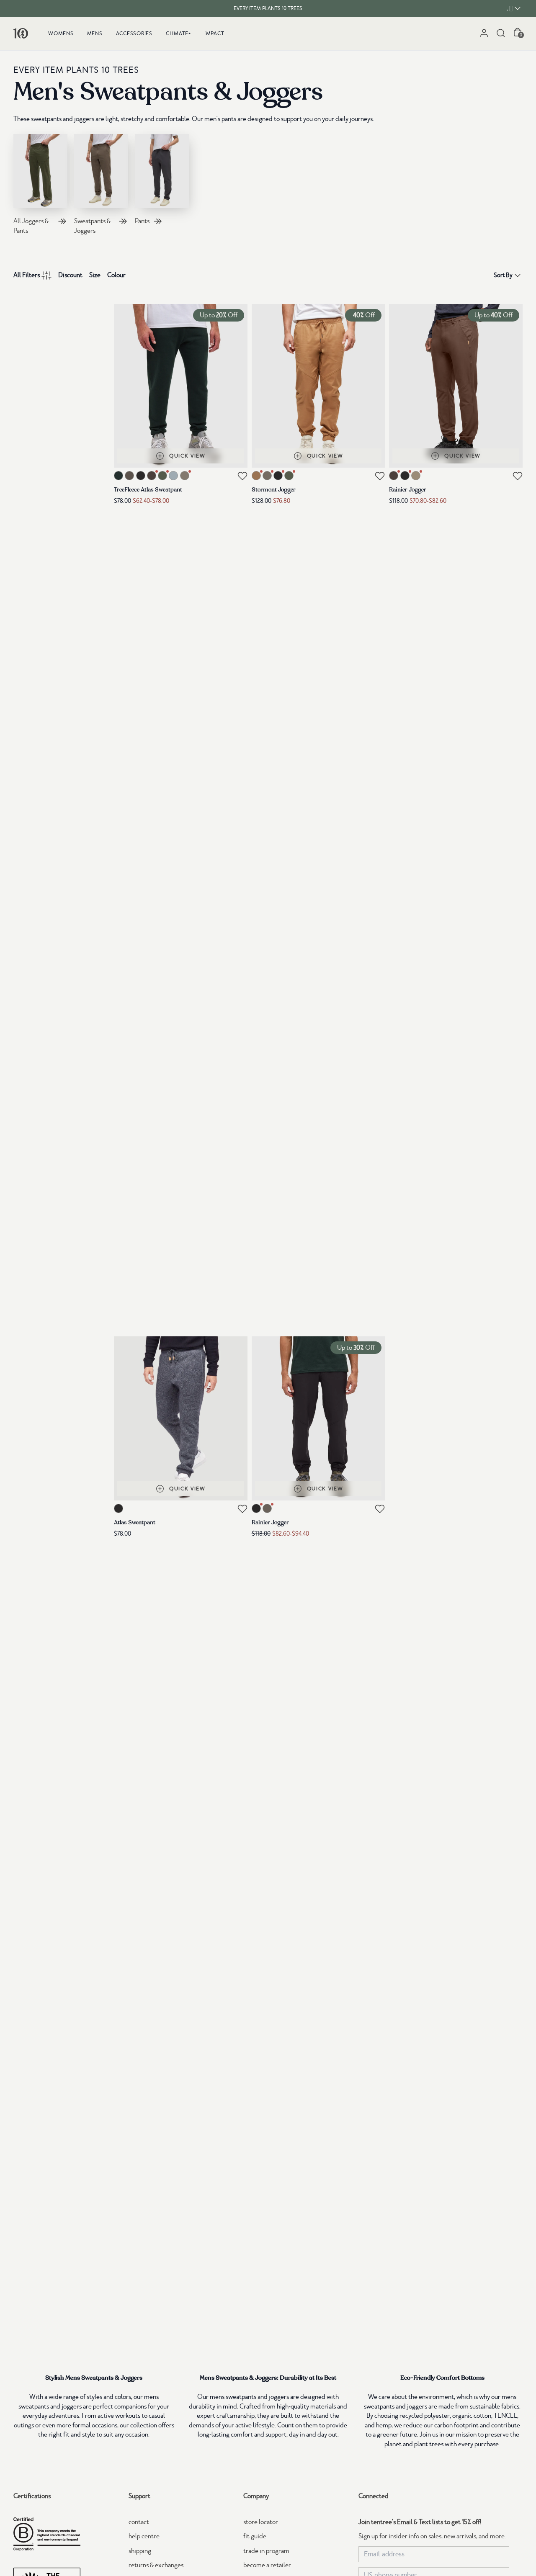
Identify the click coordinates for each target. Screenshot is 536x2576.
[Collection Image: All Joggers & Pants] (40, 171)
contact (139, 2522)
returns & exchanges (156, 2565)
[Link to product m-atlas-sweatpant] (181, 1418)
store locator (261, 2522)
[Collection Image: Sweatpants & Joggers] (101, 171)
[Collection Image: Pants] (162, 171)
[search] (501, 33)
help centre (144, 2536)
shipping (140, 2551)
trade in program (266, 2551)
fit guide (255, 2536)
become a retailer (267, 2565)
